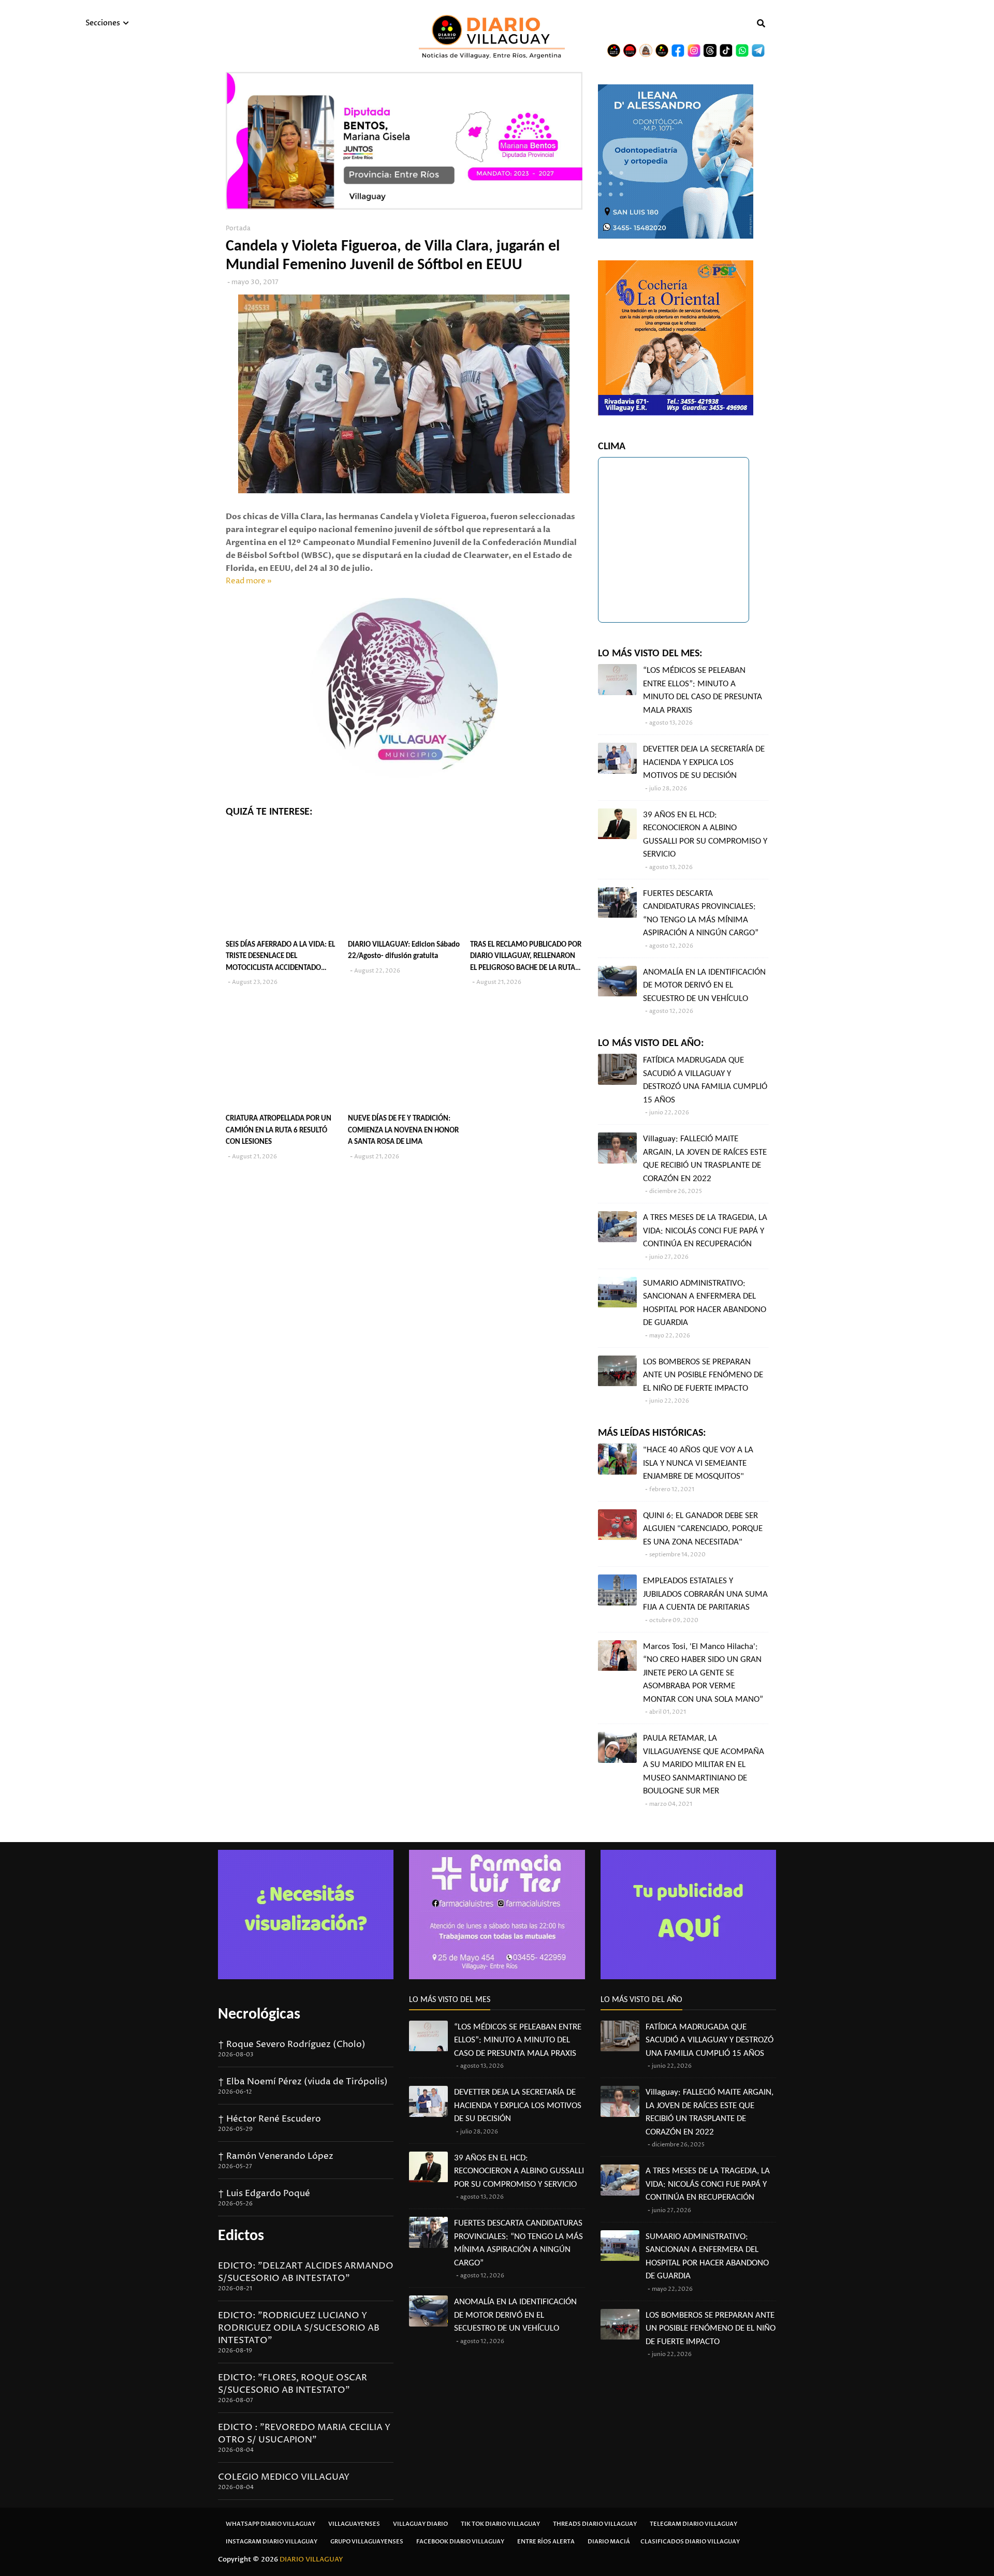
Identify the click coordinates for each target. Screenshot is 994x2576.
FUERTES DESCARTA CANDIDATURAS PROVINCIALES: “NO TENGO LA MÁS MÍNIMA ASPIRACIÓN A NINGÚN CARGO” (701, 914)
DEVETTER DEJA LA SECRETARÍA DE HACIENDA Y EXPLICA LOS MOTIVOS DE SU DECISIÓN (704, 762)
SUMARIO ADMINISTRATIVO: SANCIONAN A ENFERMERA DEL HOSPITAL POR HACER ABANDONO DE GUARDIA (705, 1303)
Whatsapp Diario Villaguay (271, 2524)
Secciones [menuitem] (103, 23)
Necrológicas (259, 2015)
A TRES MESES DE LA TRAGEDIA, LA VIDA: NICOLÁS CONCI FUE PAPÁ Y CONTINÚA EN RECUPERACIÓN (705, 1231)
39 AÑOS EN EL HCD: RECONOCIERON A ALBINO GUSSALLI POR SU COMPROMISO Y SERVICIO (705, 835)
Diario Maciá (609, 2542)
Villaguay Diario (420, 2524)
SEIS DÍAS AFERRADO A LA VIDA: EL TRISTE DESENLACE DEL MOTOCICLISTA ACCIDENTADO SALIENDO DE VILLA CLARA (280, 958)
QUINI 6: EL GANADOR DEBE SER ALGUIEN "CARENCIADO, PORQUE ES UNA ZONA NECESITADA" (703, 1529)
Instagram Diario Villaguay (272, 2542)
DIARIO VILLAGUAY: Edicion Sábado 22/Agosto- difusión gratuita (404, 951)
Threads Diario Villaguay (595, 2524)
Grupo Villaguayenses (367, 2542)
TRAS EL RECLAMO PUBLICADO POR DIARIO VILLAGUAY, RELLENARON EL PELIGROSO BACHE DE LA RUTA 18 (526, 958)
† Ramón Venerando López (276, 2156)
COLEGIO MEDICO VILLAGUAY (284, 2477)
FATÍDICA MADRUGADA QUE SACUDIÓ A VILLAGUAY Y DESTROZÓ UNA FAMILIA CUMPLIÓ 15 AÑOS (705, 1080)
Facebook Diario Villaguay (460, 2542)
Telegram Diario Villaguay (693, 2524)
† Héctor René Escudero (269, 2119)
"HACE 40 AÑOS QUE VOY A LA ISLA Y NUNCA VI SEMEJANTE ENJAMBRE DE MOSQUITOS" (698, 1463)
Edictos (241, 2236)
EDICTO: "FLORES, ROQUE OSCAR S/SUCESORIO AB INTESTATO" (293, 2384)
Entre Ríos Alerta (546, 2542)
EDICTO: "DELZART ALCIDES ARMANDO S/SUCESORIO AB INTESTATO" (306, 2272)
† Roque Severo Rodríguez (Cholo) (292, 2044)
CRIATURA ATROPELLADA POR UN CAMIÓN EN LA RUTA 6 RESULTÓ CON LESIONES (279, 1130)
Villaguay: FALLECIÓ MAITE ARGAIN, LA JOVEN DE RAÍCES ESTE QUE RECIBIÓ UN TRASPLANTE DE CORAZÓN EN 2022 (705, 1159)
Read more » (249, 581)
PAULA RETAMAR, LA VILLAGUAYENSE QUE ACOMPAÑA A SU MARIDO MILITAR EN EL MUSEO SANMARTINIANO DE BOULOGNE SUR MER (704, 1765)
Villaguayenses (354, 2524)
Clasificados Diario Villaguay (690, 2542)
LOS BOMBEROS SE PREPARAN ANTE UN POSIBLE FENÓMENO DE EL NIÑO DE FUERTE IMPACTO (703, 1375)
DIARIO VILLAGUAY (311, 2559)
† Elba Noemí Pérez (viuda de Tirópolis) (303, 2082)
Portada (238, 229)
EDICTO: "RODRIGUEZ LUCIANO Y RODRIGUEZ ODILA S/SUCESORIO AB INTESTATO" (299, 2328)
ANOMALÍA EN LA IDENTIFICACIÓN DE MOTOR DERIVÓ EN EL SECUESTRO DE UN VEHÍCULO (704, 985)
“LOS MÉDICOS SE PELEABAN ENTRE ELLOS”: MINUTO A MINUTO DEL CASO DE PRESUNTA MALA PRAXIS (703, 690)
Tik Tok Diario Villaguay (500, 2524)
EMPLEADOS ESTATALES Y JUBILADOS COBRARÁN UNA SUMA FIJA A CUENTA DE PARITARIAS (705, 1594)
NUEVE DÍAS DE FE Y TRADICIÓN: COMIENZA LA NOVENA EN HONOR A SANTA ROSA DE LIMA (403, 1130)
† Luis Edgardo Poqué (264, 2194)
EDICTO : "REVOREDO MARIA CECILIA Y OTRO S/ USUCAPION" (304, 2434)
